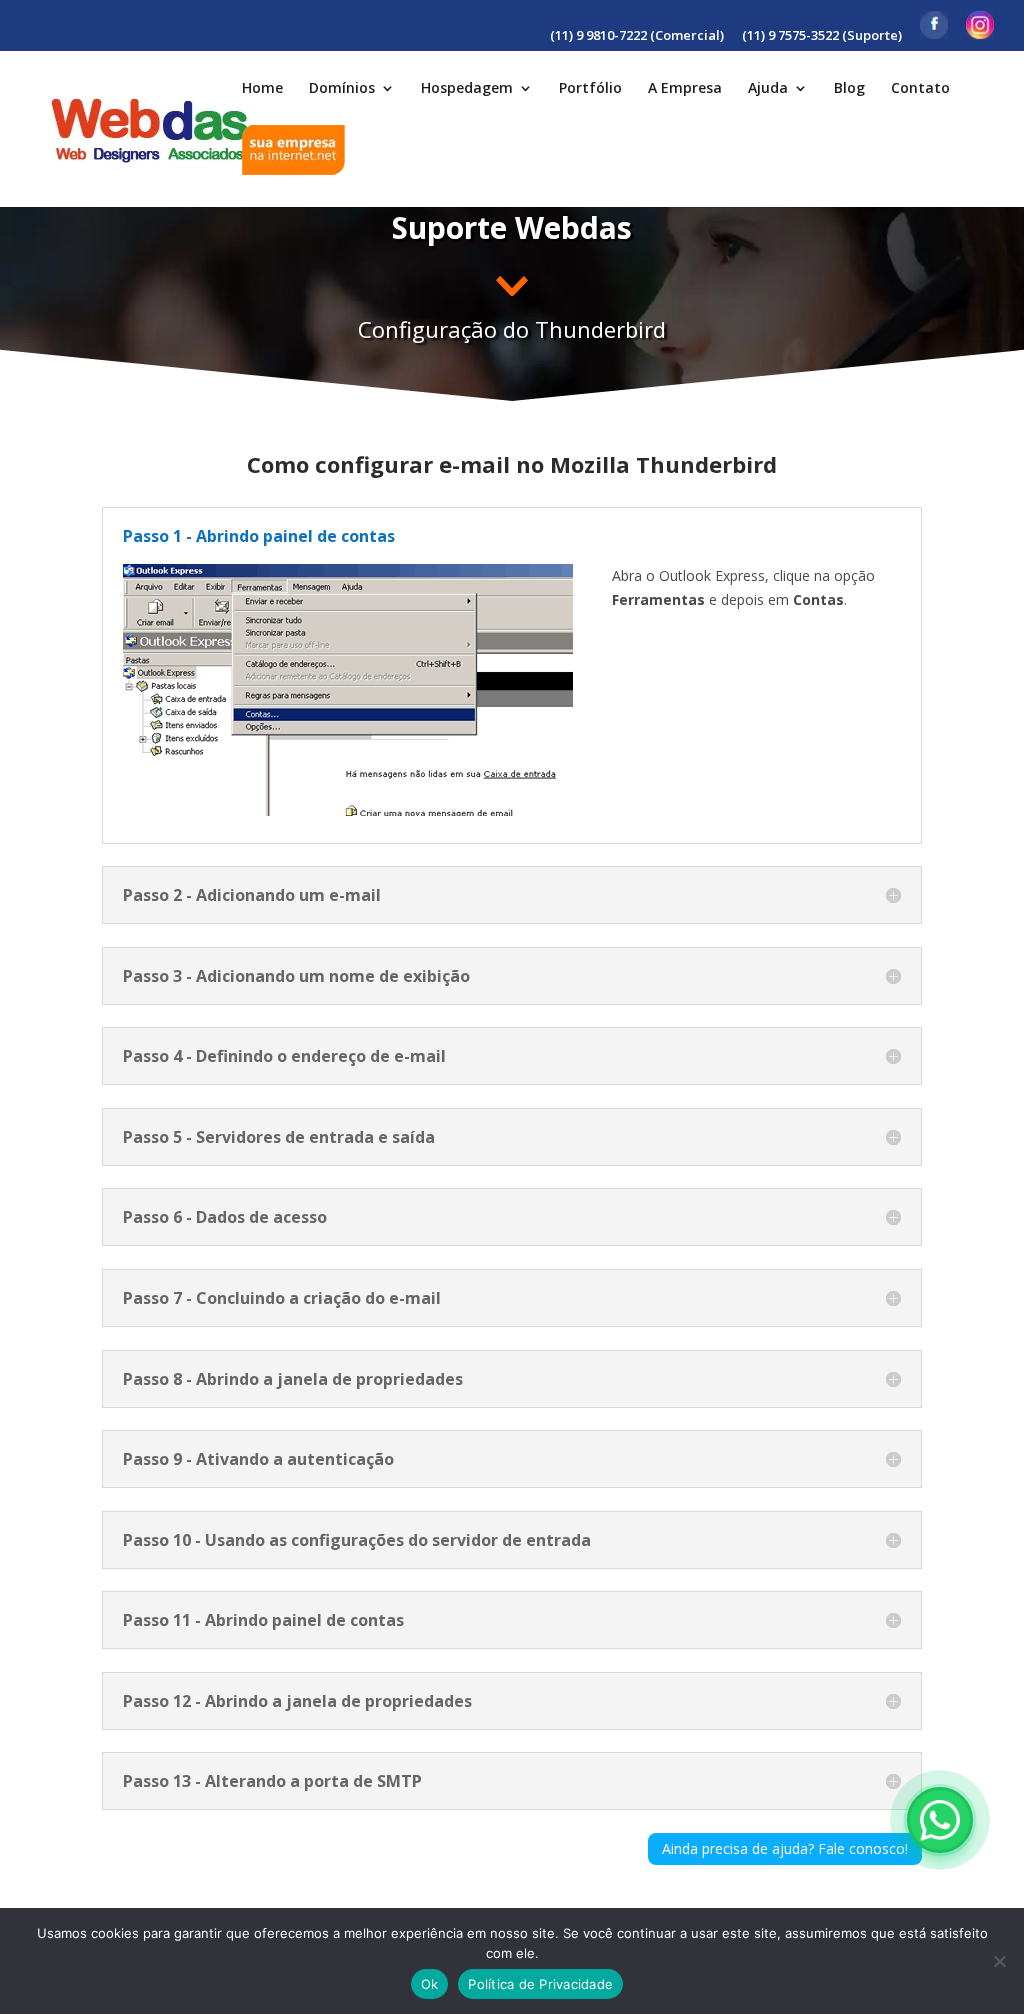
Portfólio (590, 89)
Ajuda (768, 89)
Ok (430, 1984)
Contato (920, 89)
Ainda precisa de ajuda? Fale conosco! (785, 1848)
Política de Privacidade (540, 1984)
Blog (849, 89)
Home (262, 89)
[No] (999, 1961)
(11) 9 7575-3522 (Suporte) (822, 36)
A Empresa (685, 89)
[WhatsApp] (940, 1820)
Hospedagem (467, 89)
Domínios (342, 89)
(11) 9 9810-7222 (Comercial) (637, 36)
